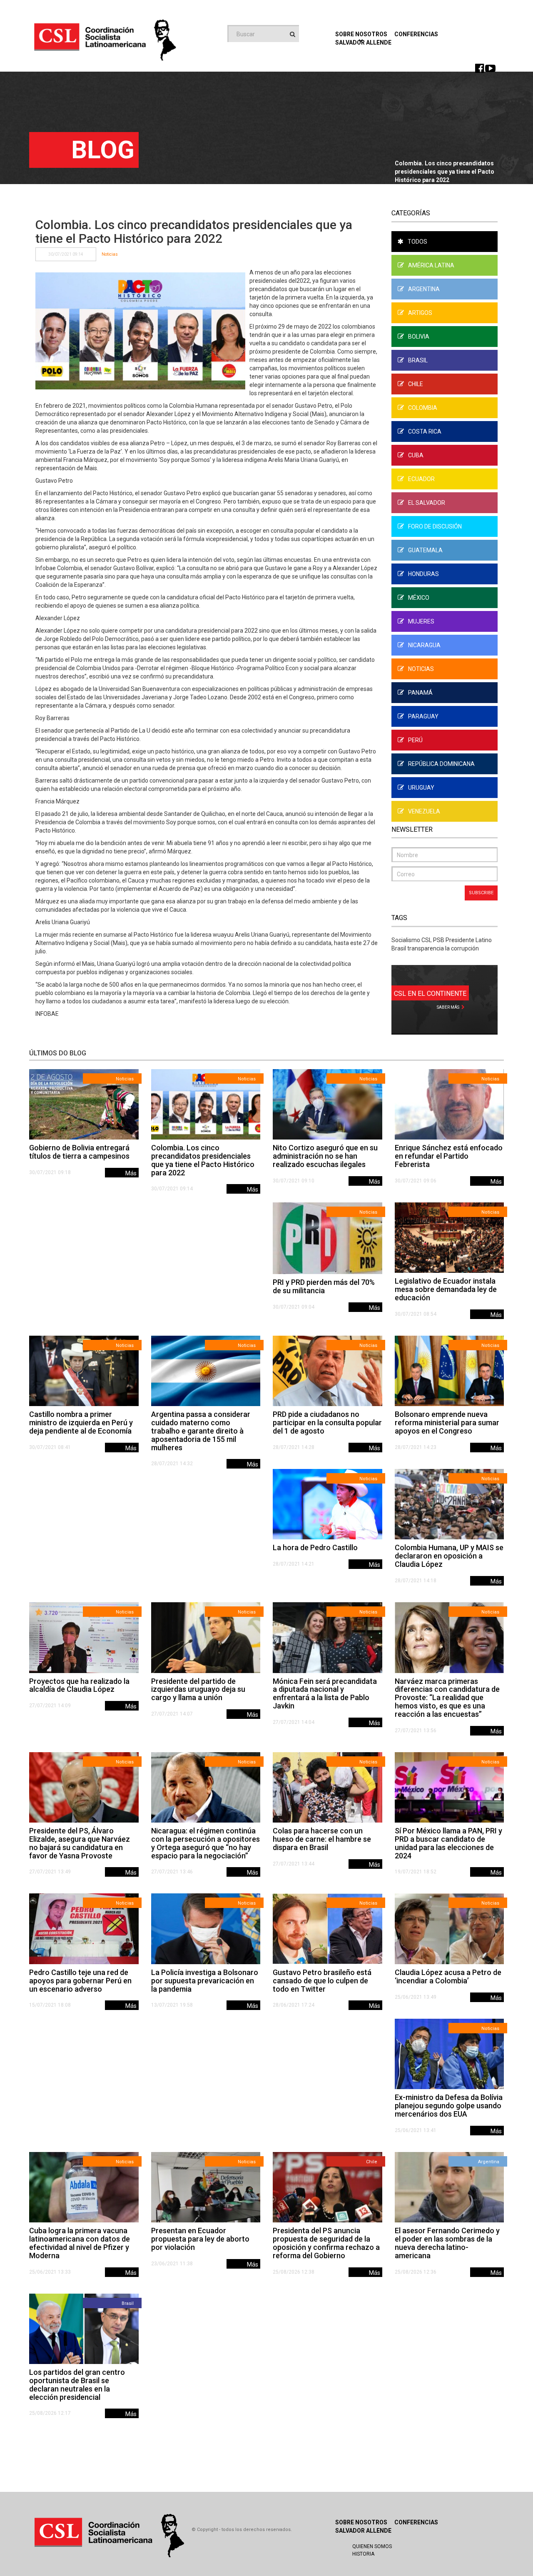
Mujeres (421, 621)
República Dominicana (441, 764)
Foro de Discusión (435, 526)
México (419, 598)
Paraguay (423, 716)
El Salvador (427, 503)
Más (131, 1173)
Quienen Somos (372, 2546)
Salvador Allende (363, 2531)
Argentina (424, 289)
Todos (417, 242)
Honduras (423, 574)
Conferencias (416, 34)
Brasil (418, 360)
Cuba (416, 455)
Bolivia (419, 337)
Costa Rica (425, 431)
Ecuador (421, 479)
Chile (416, 384)
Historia (363, 2554)
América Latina (431, 265)
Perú (415, 740)
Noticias (110, 254)
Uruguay (421, 788)
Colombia (423, 408)
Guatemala (425, 550)
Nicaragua (424, 645)
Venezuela (424, 811)
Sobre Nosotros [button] (361, 34)
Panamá (420, 693)
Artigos (420, 313)
